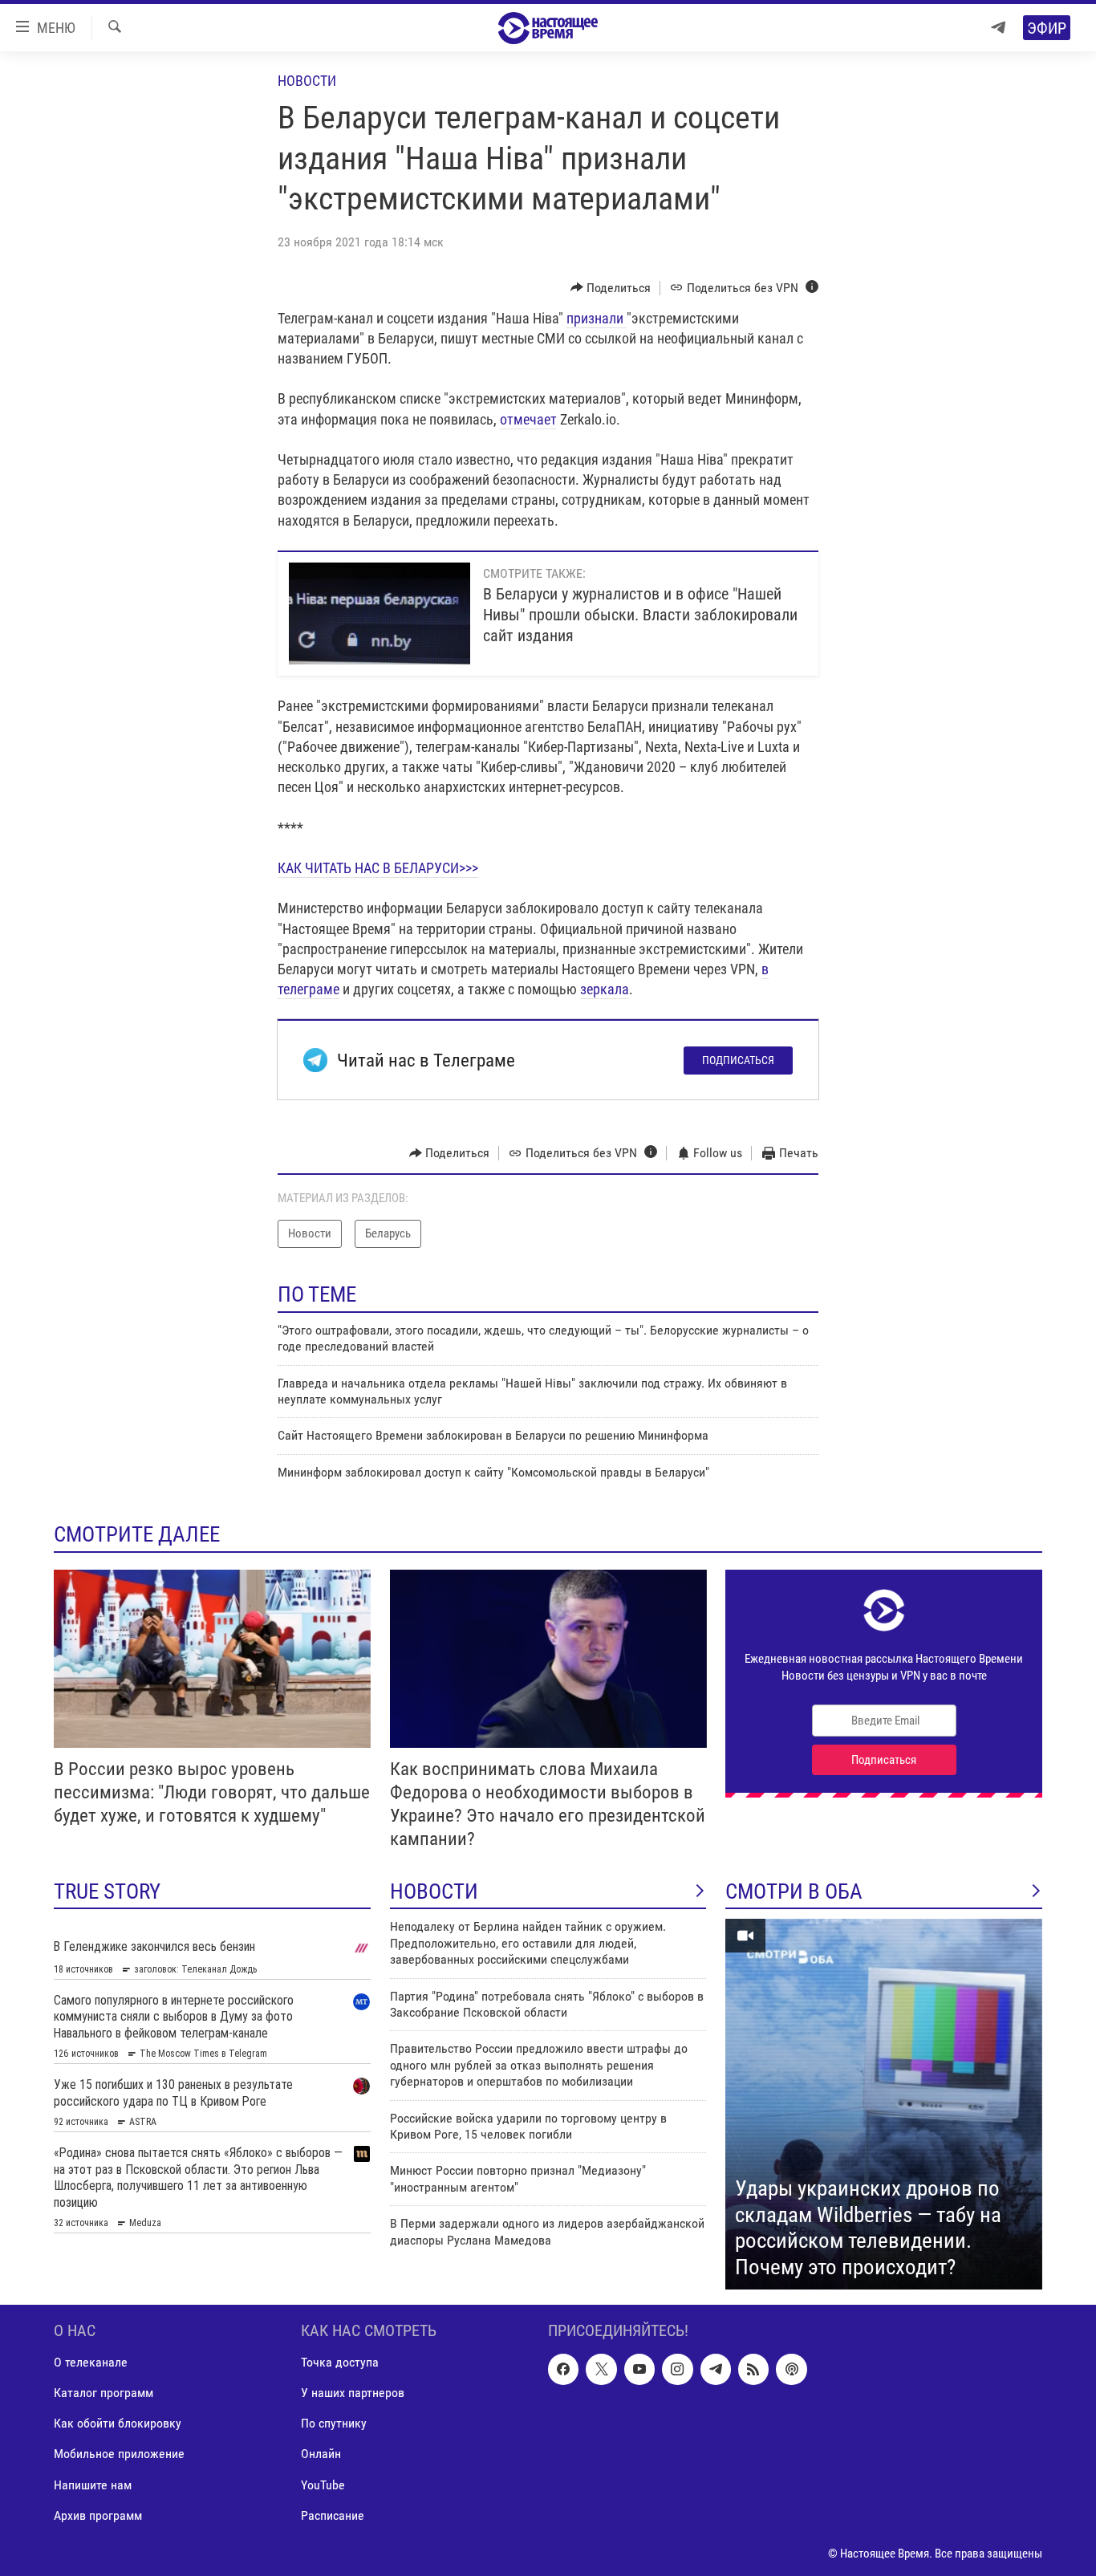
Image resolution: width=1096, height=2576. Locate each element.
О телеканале (91, 2363)
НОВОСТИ (434, 1891)
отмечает (528, 419)
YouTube (323, 2485)
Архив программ (98, 2515)
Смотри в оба (794, 1891)
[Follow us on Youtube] (639, 2370)
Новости (307, 81)
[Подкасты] (791, 2370)
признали (597, 318)
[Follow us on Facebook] (563, 2370)
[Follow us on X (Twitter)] (601, 2370)
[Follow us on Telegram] (716, 2370)
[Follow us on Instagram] (677, 2370)
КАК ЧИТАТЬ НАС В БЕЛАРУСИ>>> (378, 868)
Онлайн (321, 2454)
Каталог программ (104, 2393)
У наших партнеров (353, 2393)
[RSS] (753, 2370)
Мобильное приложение (119, 2454)
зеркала (605, 989)
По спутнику (334, 2424)
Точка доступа (340, 2363)
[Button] (611, 288)
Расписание (333, 2515)
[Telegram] (998, 28)
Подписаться (738, 1060)
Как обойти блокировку (118, 2424)
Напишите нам (93, 2485)
